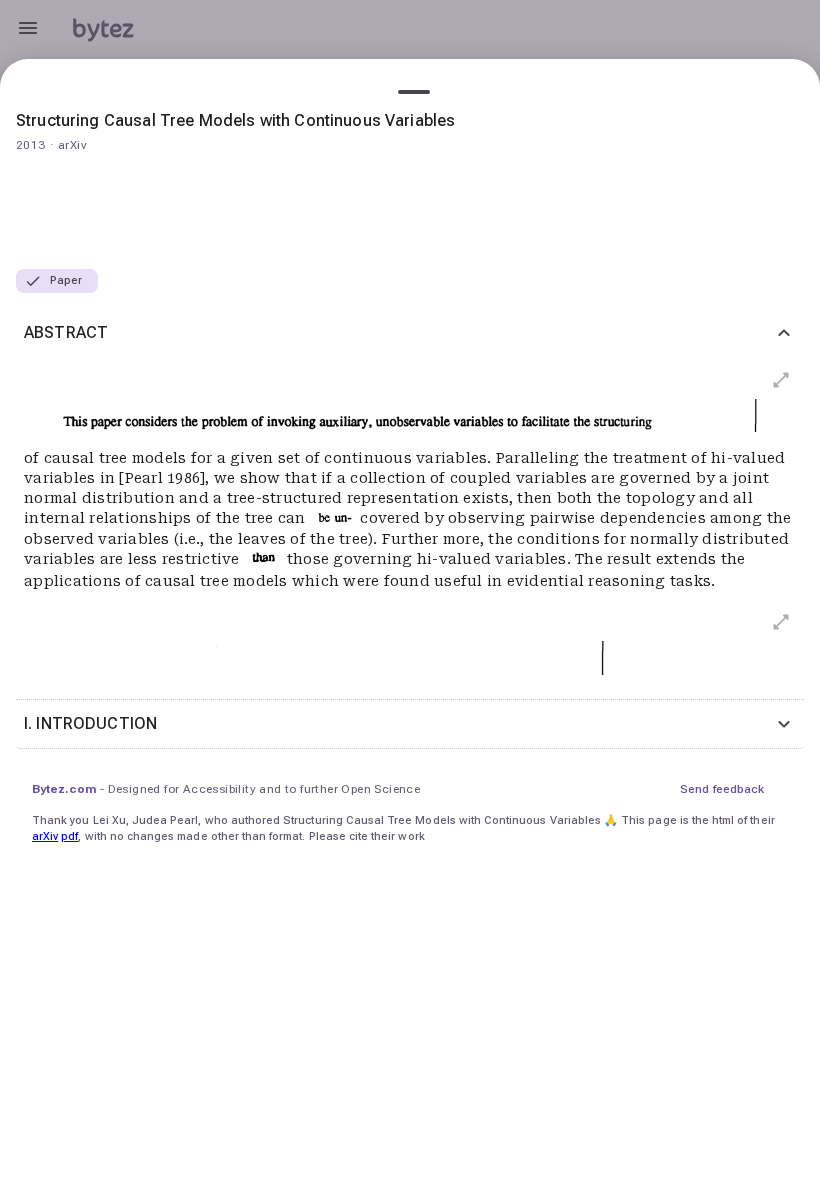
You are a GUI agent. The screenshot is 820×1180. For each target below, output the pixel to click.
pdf (69, 836)
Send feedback (722, 789)
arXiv (45, 836)
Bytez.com (64, 789)
